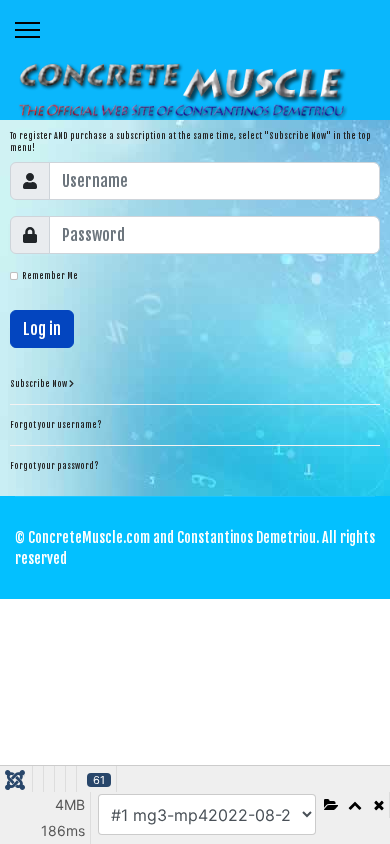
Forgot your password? (54, 466)
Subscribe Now (39, 384)
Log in (42, 329)
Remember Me (50, 276)
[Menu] (27, 30)
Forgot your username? (56, 425)
